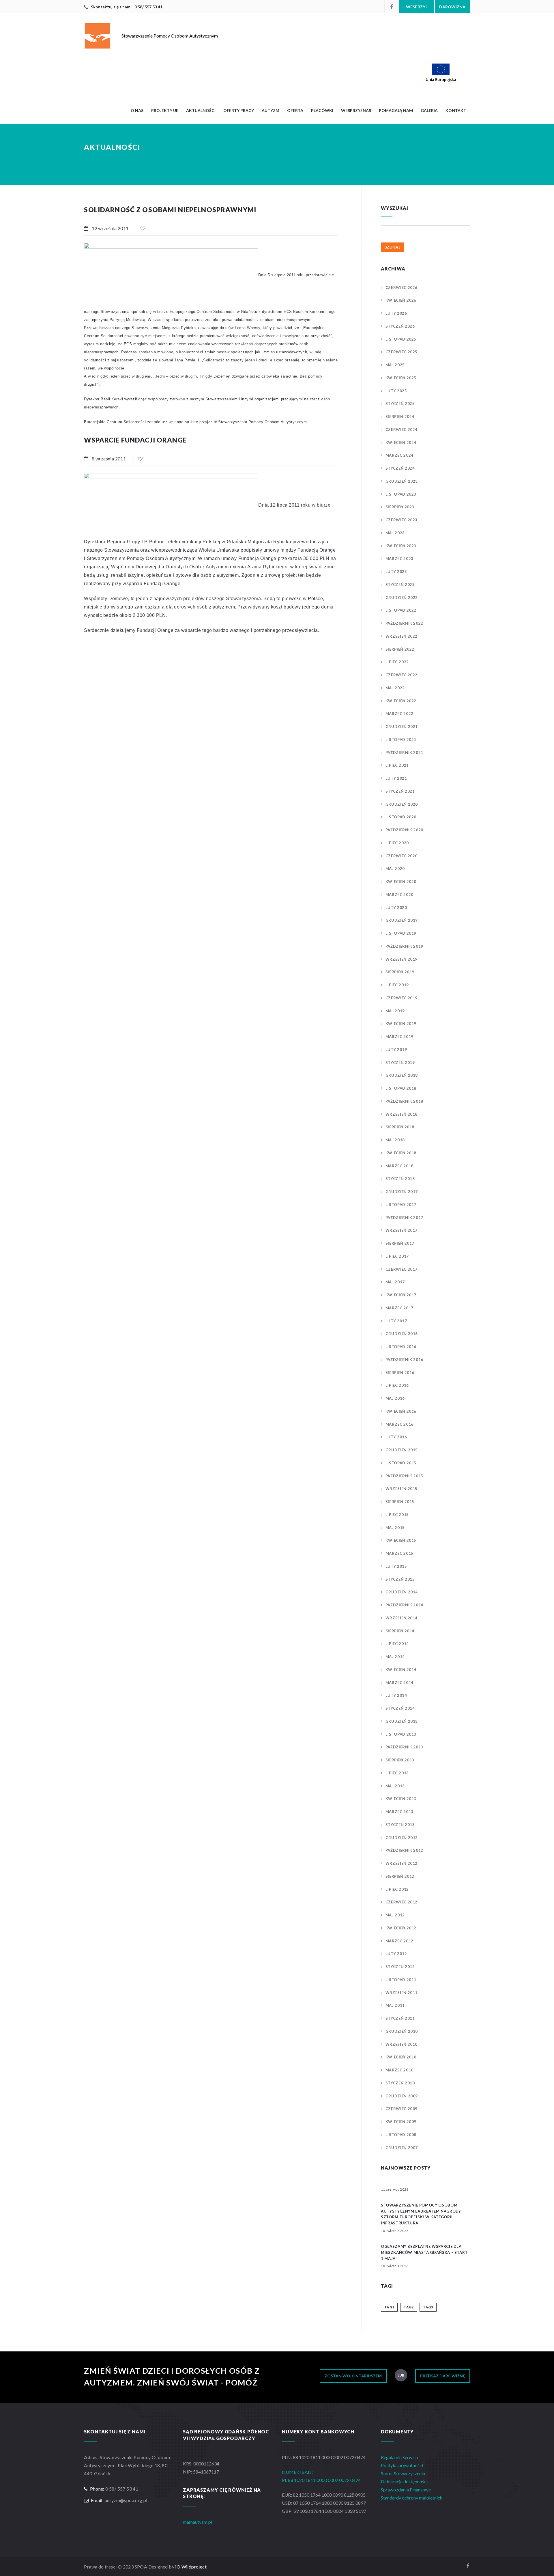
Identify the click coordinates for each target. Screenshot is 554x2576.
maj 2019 (395, 1011)
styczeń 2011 (400, 2018)
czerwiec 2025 (402, 352)
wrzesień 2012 (402, 1863)
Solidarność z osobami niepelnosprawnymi (170, 210)
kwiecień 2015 (401, 1540)
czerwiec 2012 (402, 1902)
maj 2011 (395, 2005)
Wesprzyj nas (356, 110)
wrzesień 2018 (402, 1114)
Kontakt (456, 110)
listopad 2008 (401, 2135)
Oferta (295, 110)
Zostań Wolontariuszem (353, 2376)
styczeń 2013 (400, 1825)
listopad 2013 (401, 1734)
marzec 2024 (399, 455)
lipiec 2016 (397, 1385)
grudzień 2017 (402, 1192)
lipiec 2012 (397, 1889)
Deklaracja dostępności (404, 2481)
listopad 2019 (401, 933)
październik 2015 (404, 1476)
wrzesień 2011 (402, 1993)
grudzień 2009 (402, 2096)
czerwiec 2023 (402, 520)
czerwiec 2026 (402, 288)
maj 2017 (395, 1282)
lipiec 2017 (397, 1256)
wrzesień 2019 (402, 959)
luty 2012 (396, 1954)
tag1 (389, 2307)
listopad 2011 (401, 1980)
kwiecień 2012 (401, 1928)
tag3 (428, 2307)
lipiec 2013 (397, 1773)
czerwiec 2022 (402, 675)
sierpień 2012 (400, 1876)
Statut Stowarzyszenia (403, 2473)
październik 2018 (404, 1101)
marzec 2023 (399, 559)
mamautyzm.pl (198, 2522)
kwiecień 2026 (401, 300)
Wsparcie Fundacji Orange (135, 440)
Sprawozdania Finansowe (406, 2490)
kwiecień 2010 (401, 2057)
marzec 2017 (399, 1308)
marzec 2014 (399, 1683)
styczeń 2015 (400, 1579)
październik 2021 (404, 753)
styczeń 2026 (400, 326)
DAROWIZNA (452, 7)
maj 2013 (395, 1786)
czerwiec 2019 (402, 998)
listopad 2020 (401, 817)
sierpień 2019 (400, 972)
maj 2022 (395, 688)
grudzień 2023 (402, 481)
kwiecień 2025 (401, 378)
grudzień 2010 (402, 2031)
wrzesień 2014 (402, 1618)
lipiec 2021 (397, 765)
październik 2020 (404, 830)
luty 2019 (396, 1050)
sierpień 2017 (400, 1243)
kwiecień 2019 (401, 1024)
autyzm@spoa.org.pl (126, 2500)
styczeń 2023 (400, 585)
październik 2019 (404, 946)
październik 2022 (404, 623)
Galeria (429, 110)
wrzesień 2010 (402, 2044)
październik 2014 (404, 1605)
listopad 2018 (401, 1088)
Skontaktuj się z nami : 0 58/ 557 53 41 (127, 7)
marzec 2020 (399, 895)
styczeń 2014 (400, 1708)
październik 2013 (404, 1747)
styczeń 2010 (400, 2083)
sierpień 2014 (400, 1631)
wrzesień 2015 (402, 1489)
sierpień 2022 (400, 649)
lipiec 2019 (397, 985)
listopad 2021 (401, 740)
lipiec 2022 (397, 662)
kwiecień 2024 (401, 443)
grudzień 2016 (402, 1334)
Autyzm (271, 110)
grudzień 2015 (402, 1450)
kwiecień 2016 (401, 1411)
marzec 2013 (399, 1812)
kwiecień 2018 (401, 1153)
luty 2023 (396, 572)
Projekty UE (165, 110)
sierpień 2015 (400, 1502)
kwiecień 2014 (401, 1670)
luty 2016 (396, 1437)
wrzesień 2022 (402, 636)
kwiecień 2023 (401, 546)
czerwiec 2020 (402, 856)
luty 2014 (396, 1695)
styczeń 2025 (400, 404)
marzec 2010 (399, 2070)
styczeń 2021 (400, 791)
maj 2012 (395, 1915)
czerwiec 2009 (402, 2109)
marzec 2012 (399, 1941)
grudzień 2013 (402, 1721)
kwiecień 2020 (401, 882)
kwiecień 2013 (401, 1799)
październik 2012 (404, 1850)
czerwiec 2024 (402, 430)
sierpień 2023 (400, 507)
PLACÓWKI (322, 110)
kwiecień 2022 (401, 701)
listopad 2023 (401, 494)
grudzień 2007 (402, 2148)
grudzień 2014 (402, 1592)
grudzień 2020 (402, 804)
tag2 (409, 2307)
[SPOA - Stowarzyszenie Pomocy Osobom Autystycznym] (326, 72)
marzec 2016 (399, 1424)
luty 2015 (396, 1566)
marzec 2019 (399, 1037)
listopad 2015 (401, 1463)
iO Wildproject (191, 2567)
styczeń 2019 (400, 1063)
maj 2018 (395, 1140)
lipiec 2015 (397, 1515)
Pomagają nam (396, 110)
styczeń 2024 (400, 468)
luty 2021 (396, 778)
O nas (137, 110)
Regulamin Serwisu (399, 2457)
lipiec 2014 (397, 1644)
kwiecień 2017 (401, 1295)
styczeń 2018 (400, 1179)
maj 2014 (395, 1657)
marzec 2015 (399, 1553)
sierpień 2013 (400, 1760)
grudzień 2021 (402, 727)
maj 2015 (395, 1528)
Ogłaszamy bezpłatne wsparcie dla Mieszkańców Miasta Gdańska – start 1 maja (424, 2252)
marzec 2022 (399, 714)
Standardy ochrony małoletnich (412, 2498)
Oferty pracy (239, 110)
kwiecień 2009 (401, 2122)
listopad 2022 (401, 610)
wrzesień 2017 (402, 1230)
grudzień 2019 (402, 920)
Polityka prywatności (402, 2465)
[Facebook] (392, 6)
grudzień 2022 (402, 598)
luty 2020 (396, 908)
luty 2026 (396, 313)
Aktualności (201, 110)
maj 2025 (395, 365)
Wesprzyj (416, 7)
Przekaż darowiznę (443, 2376)
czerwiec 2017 (402, 1269)
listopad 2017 (401, 1205)
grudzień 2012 (402, 1838)
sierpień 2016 (400, 1373)
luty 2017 (396, 1321)
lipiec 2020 (397, 843)
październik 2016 (404, 1360)
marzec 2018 (399, 1166)
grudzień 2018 (402, 1075)
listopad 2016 (401, 1347)
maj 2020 (395, 869)
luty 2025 (396, 391)
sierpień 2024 (400, 417)
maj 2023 (395, 533)
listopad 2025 (401, 339)
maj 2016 (395, 1398)
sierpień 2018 (400, 1127)
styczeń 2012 (400, 1967)
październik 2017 (404, 1218)
